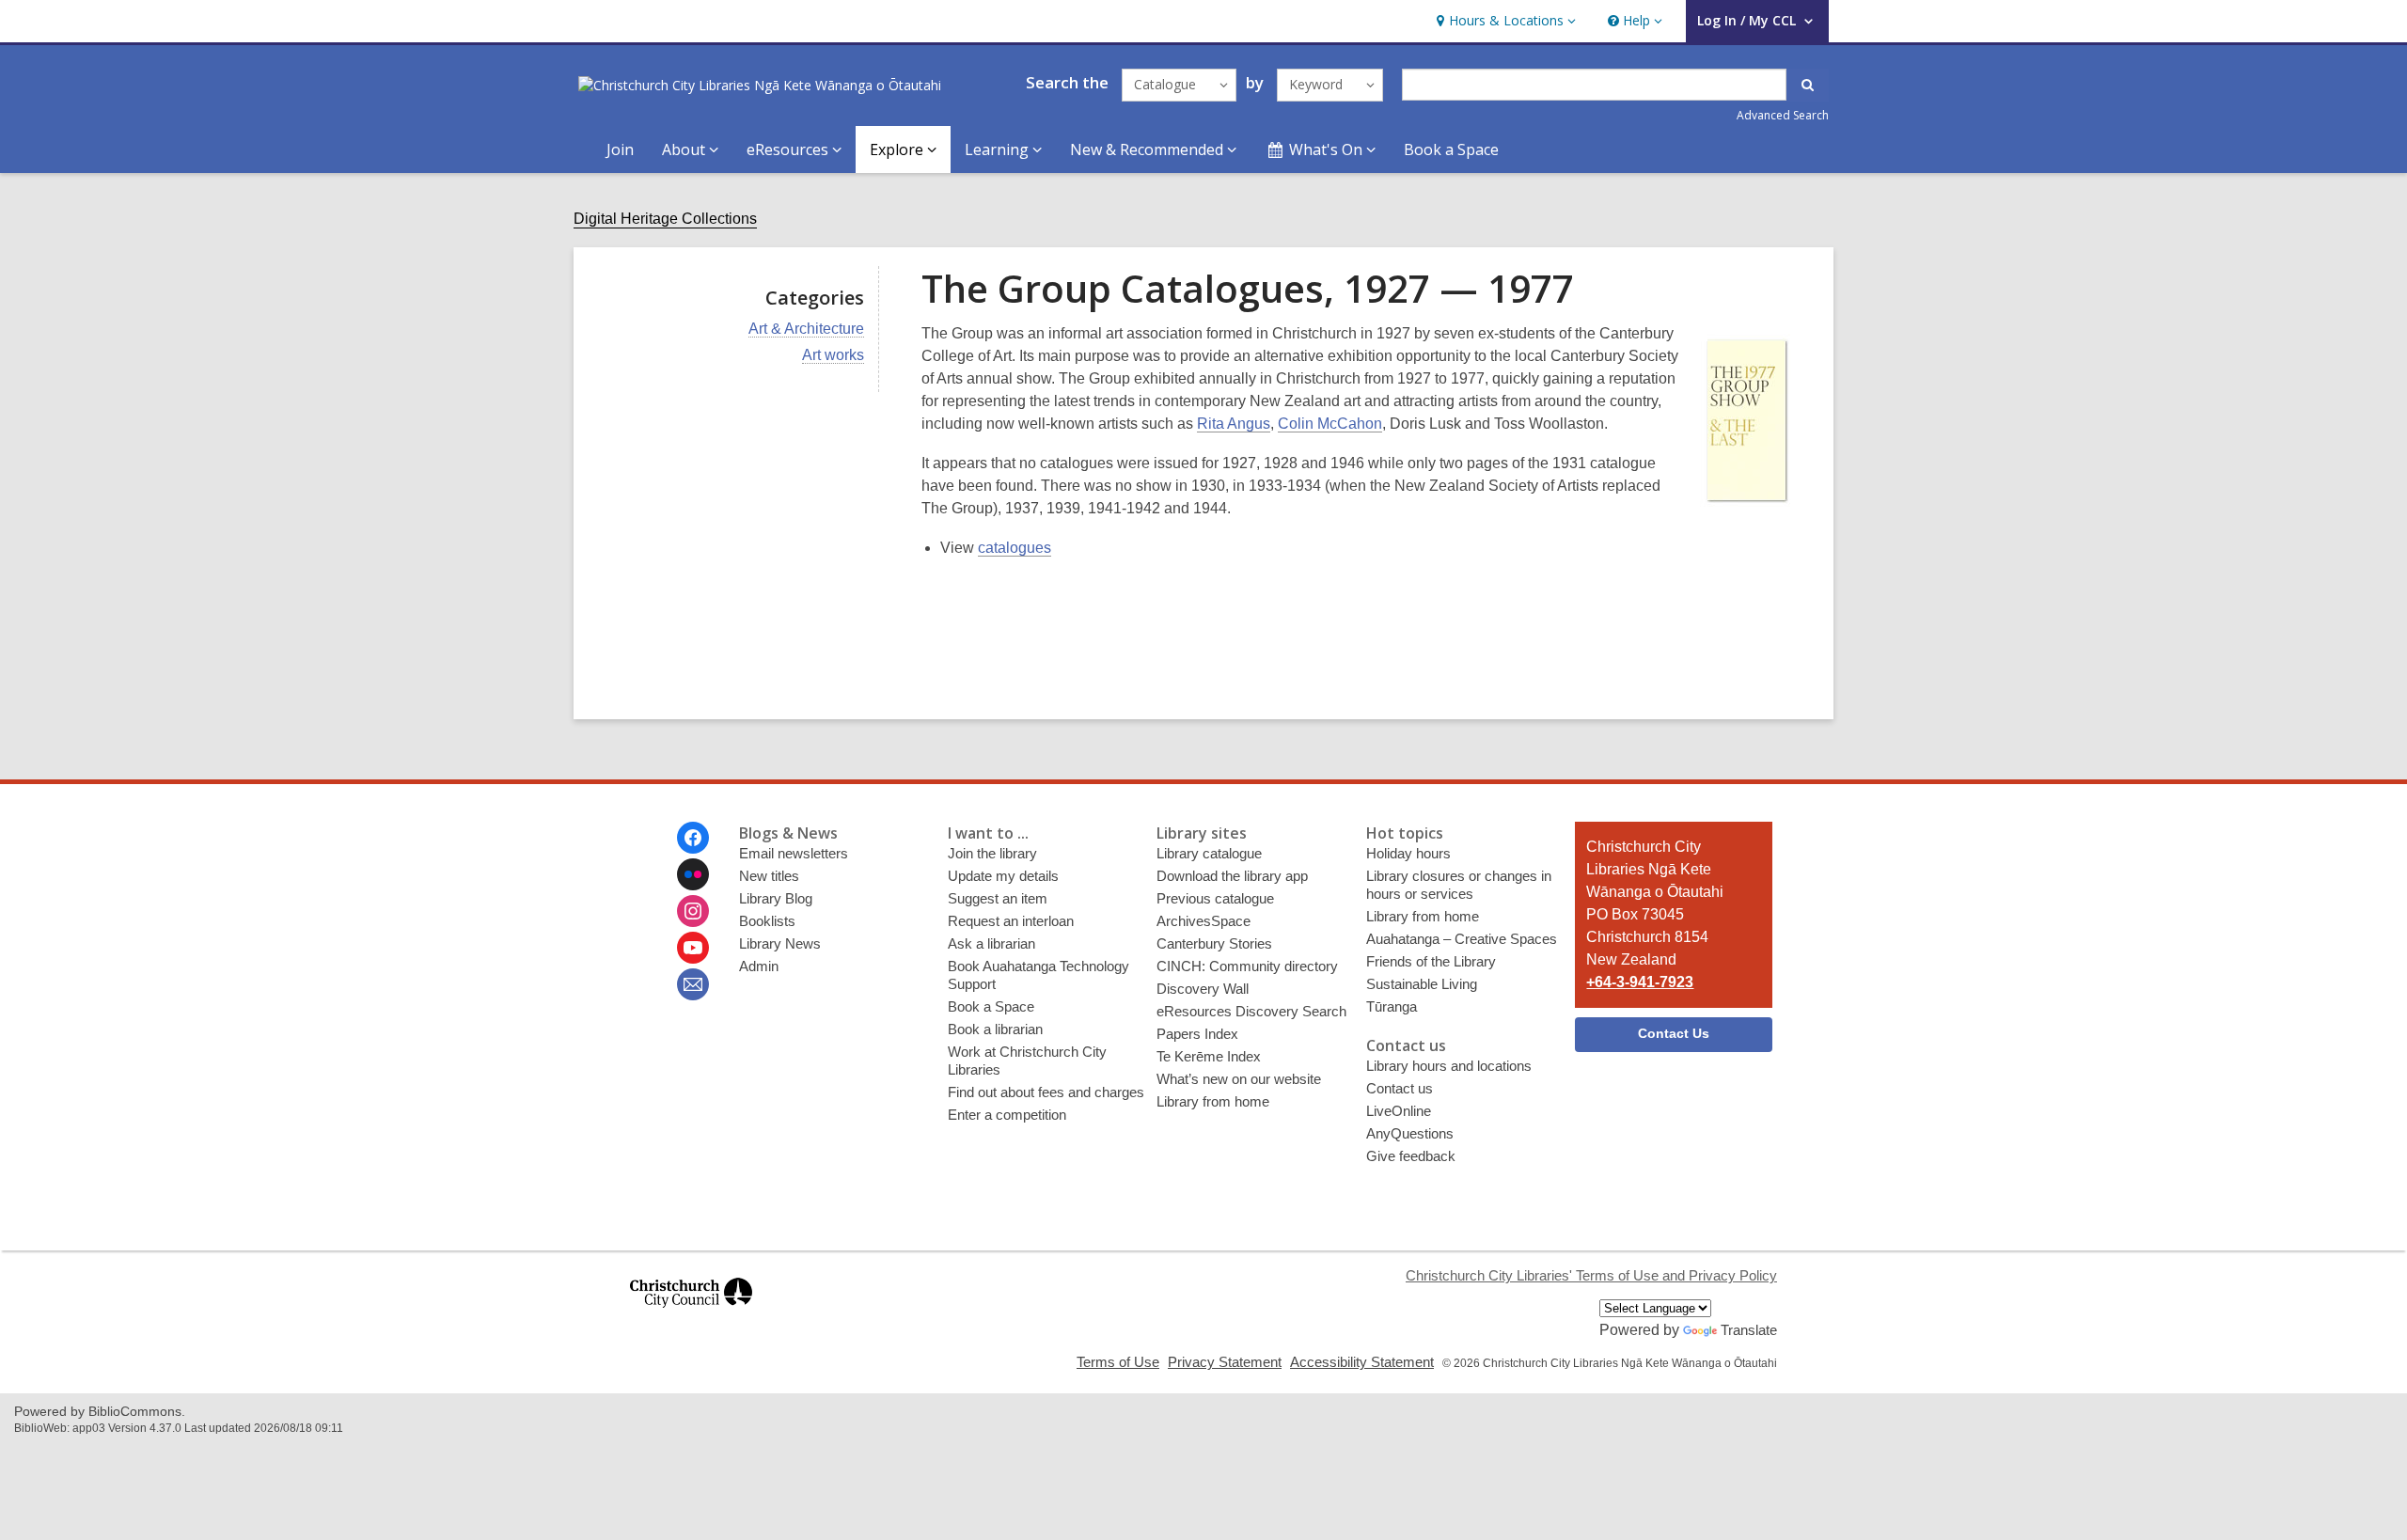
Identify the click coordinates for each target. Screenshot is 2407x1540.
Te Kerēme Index (1209, 1056)
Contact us (1400, 1088)
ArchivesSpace (1203, 921)
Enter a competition (1007, 1115)
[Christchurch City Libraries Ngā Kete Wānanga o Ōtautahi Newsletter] (693, 984)
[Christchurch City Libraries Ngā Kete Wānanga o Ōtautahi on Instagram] (693, 911)
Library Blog (776, 898)
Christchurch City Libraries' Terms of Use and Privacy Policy (1591, 1275)
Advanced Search (1783, 115)
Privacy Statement (1225, 1362)
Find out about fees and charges (1046, 1092)
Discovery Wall (1203, 989)
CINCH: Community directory (1247, 966)
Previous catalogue (1215, 898)
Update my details (1003, 876)
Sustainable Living (1422, 984)
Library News (780, 943)
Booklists (767, 921)
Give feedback (1411, 1156)
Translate (1749, 1330)
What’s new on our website (1239, 1079)
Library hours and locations (1449, 1066)
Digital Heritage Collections (665, 219)
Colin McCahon (1330, 424)
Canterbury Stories (1214, 943)
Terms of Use (1118, 1362)
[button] (1504, 21)
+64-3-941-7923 (1640, 982)
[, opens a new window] (691, 1316)
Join (620, 149)
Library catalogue (1209, 853)
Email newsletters (794, 853)
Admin (759, 966)
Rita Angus (1234, 424)
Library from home (1213, 1101)
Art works (833, 355)
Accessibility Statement (1362, 1362)
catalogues (1015, 548)
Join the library (992, 853)
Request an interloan (1011, 921)
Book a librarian (995, 1029)
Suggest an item (998, 898)
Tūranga (1392, 1006)
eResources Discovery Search (1251, 1011)
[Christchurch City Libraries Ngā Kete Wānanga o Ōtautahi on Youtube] (693, 948)
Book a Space (1451, 149)
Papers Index (1197, 1034)
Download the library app (1232, 876)
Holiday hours (1408, 853)
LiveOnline (1399, 1111)
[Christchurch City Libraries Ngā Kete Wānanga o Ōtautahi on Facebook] (693, 838)
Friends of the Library (1431, 961)
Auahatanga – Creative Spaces (1462, 939)
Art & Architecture (806, 329)
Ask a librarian (991, 943)
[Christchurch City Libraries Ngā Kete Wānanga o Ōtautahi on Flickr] (693, 874)
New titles (769, 876)
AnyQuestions (1410, 1133)
